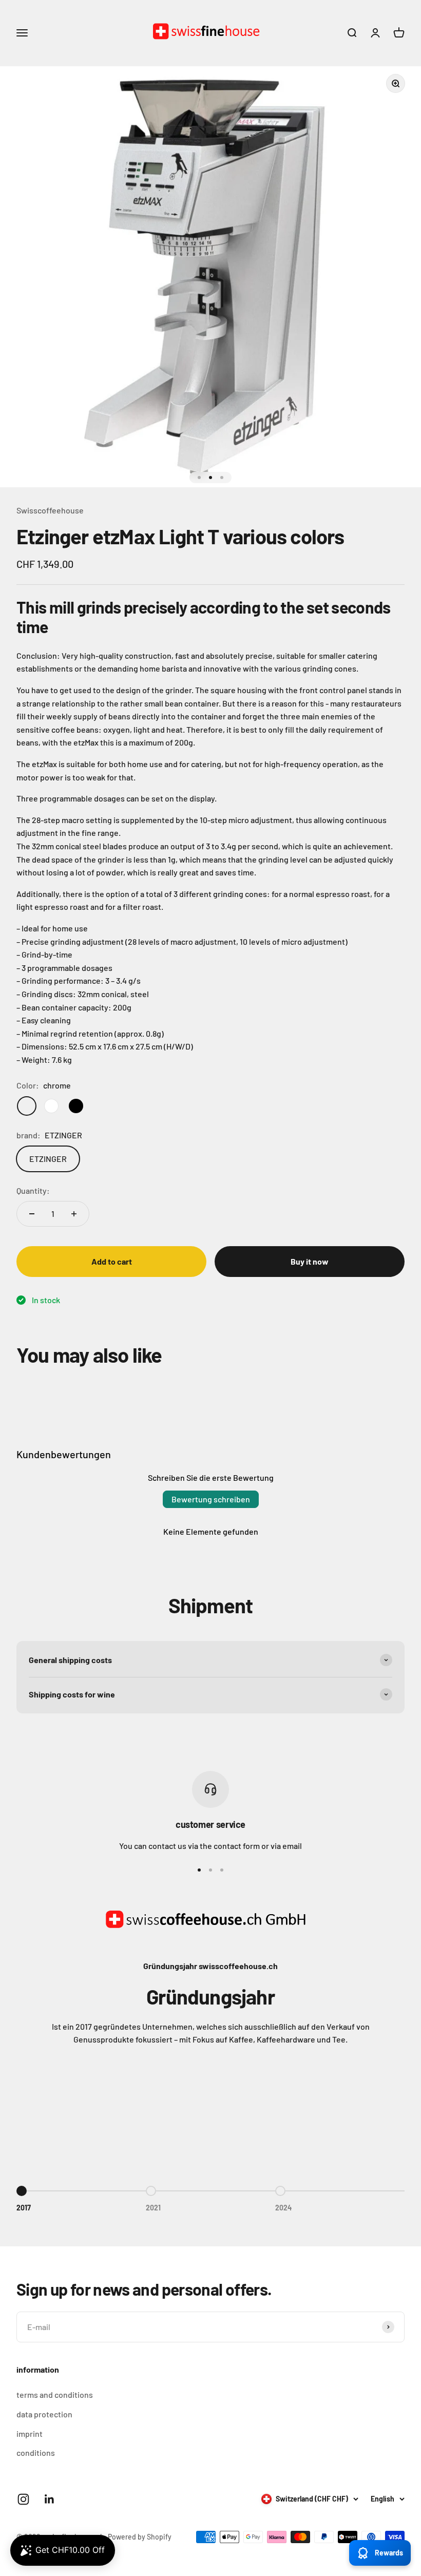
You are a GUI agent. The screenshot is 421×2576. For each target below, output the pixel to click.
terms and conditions (55, 2394)
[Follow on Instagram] (23, 2499)
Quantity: (33, 1190)
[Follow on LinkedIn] (50, 2499)
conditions (36, 2453)
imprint (30, 2434)
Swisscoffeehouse (50, 510)
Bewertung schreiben (211, 1499)
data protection (44, 2414)
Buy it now (310, 1261)
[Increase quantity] (74, 1214)
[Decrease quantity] (32, 1214)
